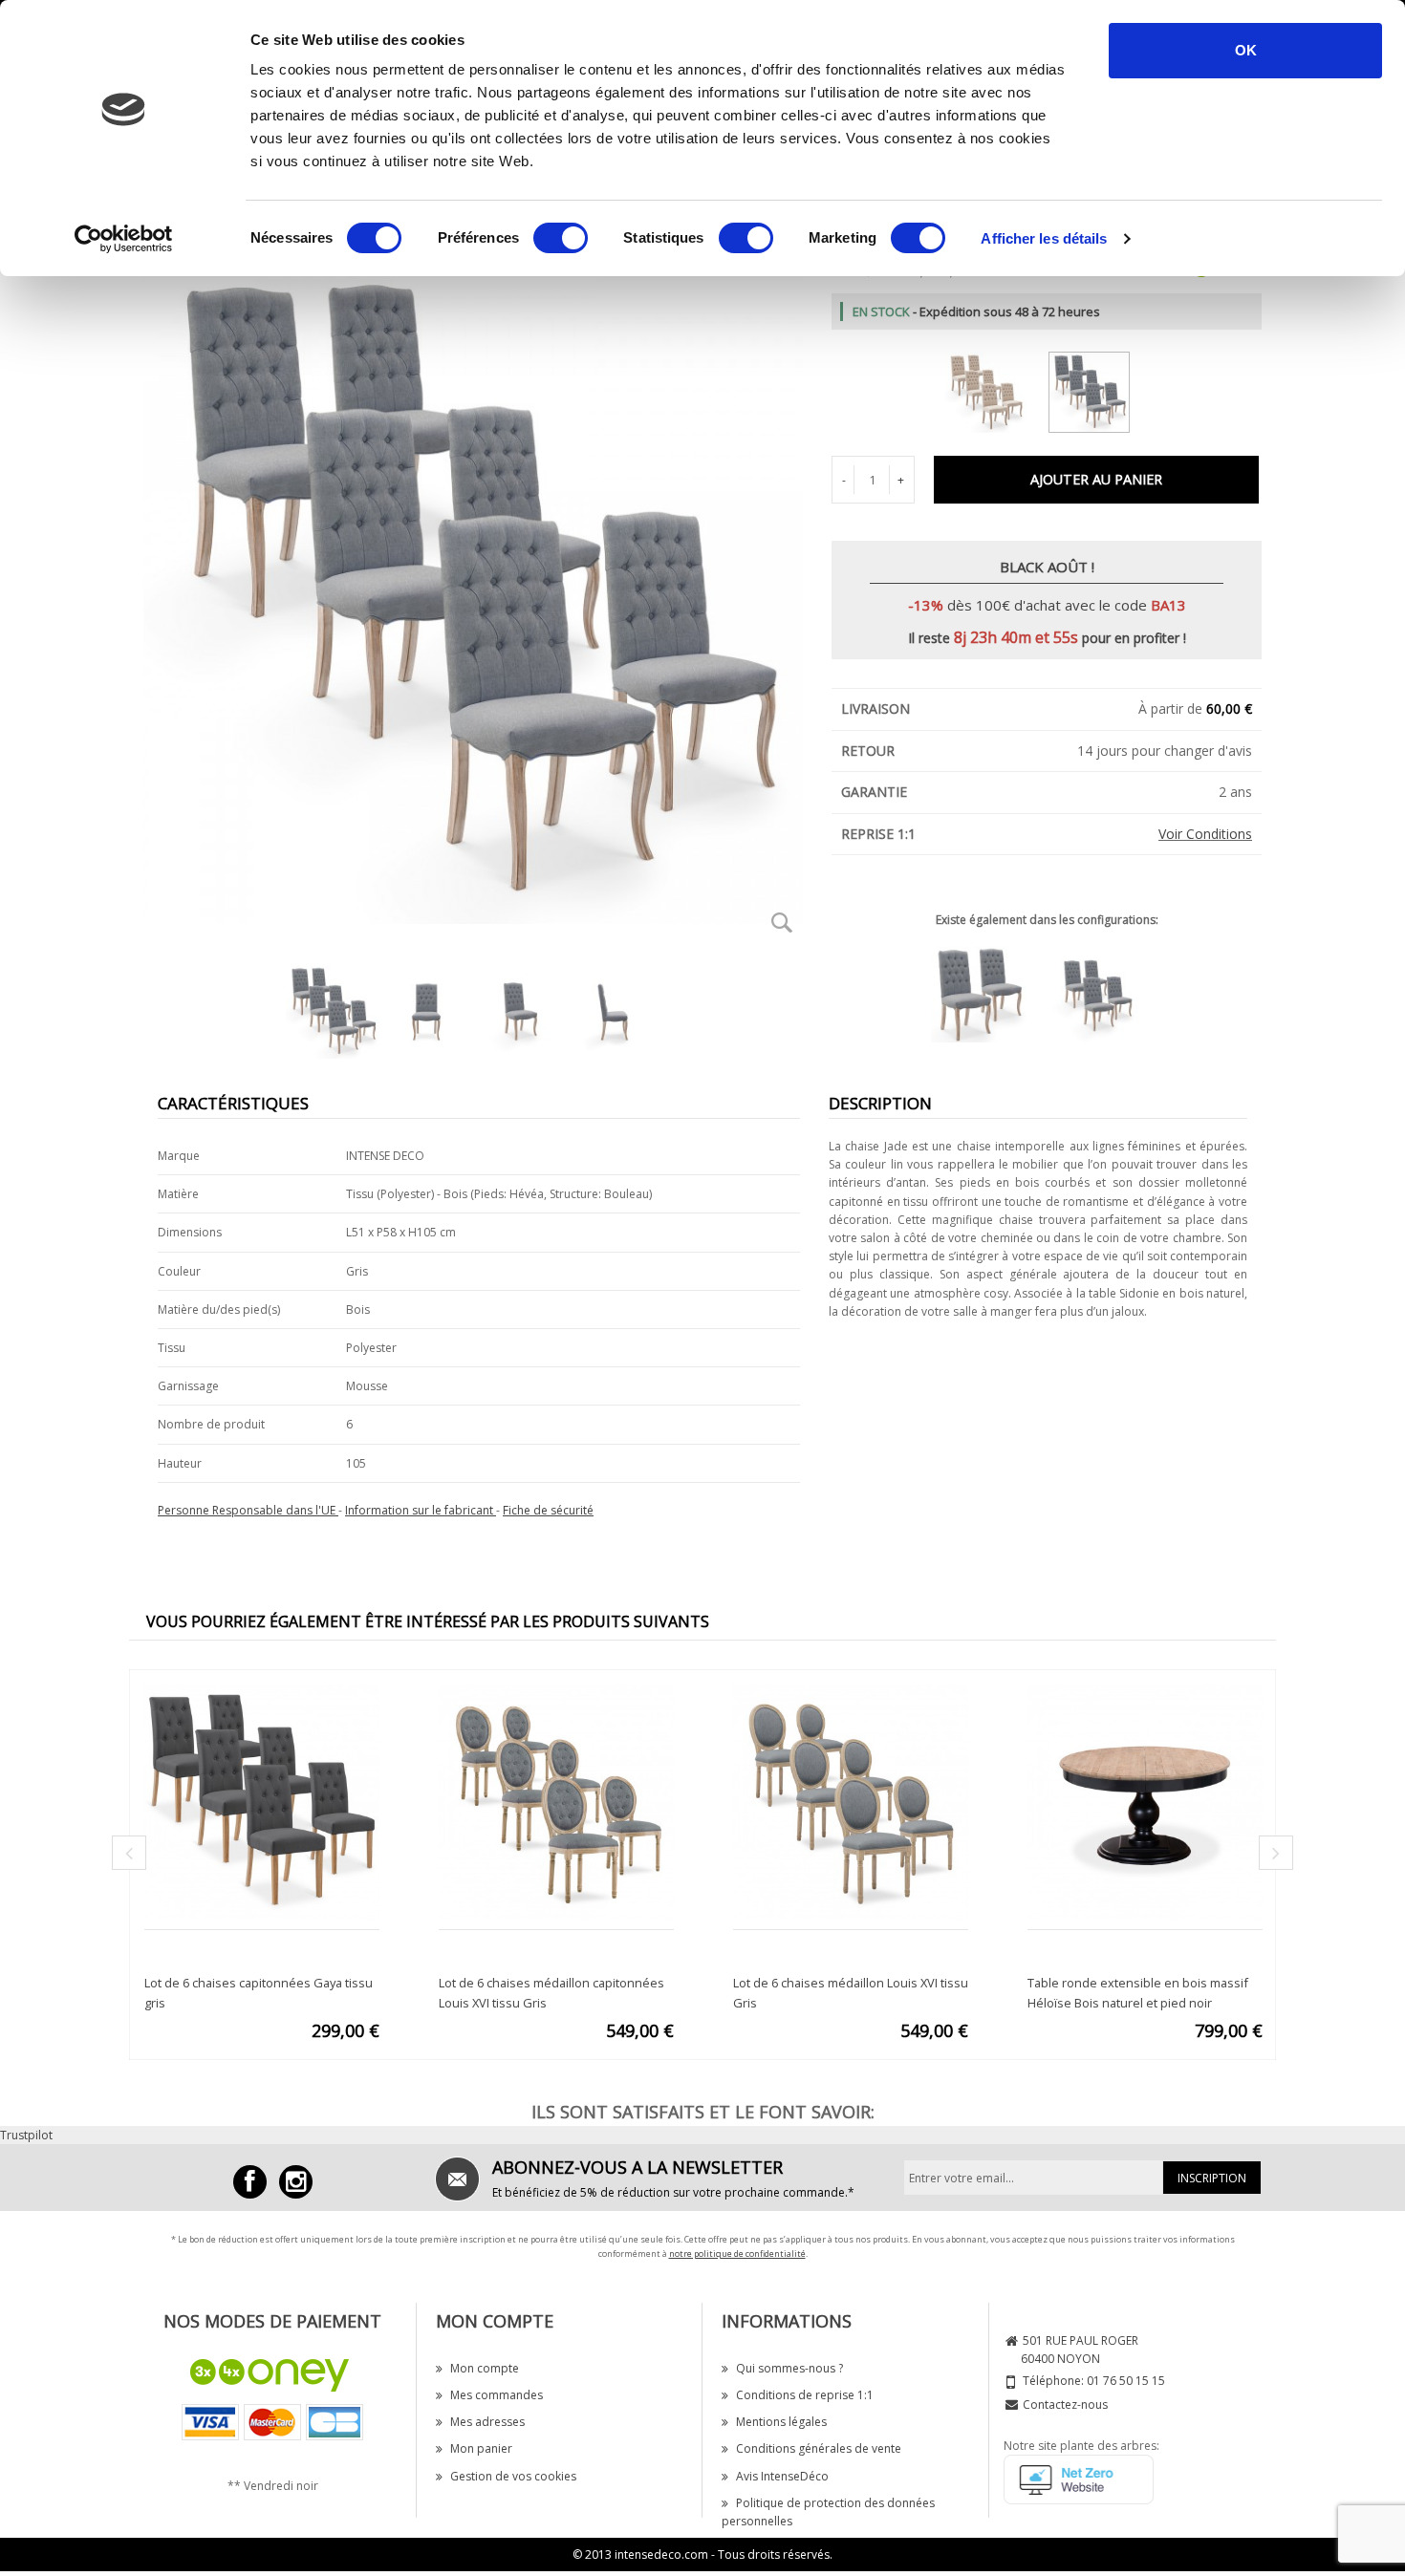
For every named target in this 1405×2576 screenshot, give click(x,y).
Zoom (782, 922)
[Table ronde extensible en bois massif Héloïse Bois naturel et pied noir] (1145, 1802)
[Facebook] (250, 2182)
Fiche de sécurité (548, 1510)
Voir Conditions (1205, 834)
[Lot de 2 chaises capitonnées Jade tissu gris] (988, 993)
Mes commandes (497, 2395)
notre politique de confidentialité (737, 2254)
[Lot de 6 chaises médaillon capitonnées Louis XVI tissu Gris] (556, 1802)
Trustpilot (26, 2135)
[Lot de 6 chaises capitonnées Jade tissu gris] (1099, 388)
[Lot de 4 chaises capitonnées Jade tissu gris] (1106, 993)
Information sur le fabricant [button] (421, 1510)
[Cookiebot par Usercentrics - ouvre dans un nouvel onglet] (124, 239)
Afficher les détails (1044, 238)
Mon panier (481, 2448)
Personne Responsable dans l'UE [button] (248, 1510)
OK (1246, 50)
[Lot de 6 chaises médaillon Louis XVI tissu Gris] (851, 1802)
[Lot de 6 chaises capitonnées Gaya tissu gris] (262, 1802)
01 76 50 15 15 (1126, 2381)
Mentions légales (781, 2422)
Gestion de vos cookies (513, 2476)
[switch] (561, 238)
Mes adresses (487, 2422)
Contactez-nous (1065, 2404)
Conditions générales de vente (819, 2448)
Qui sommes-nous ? (789, 2368)
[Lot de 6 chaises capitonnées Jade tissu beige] (995, 388)
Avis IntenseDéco (782, 2476)
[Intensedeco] (296, 2182)
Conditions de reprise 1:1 (805, 2395)
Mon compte (485, 2368)
